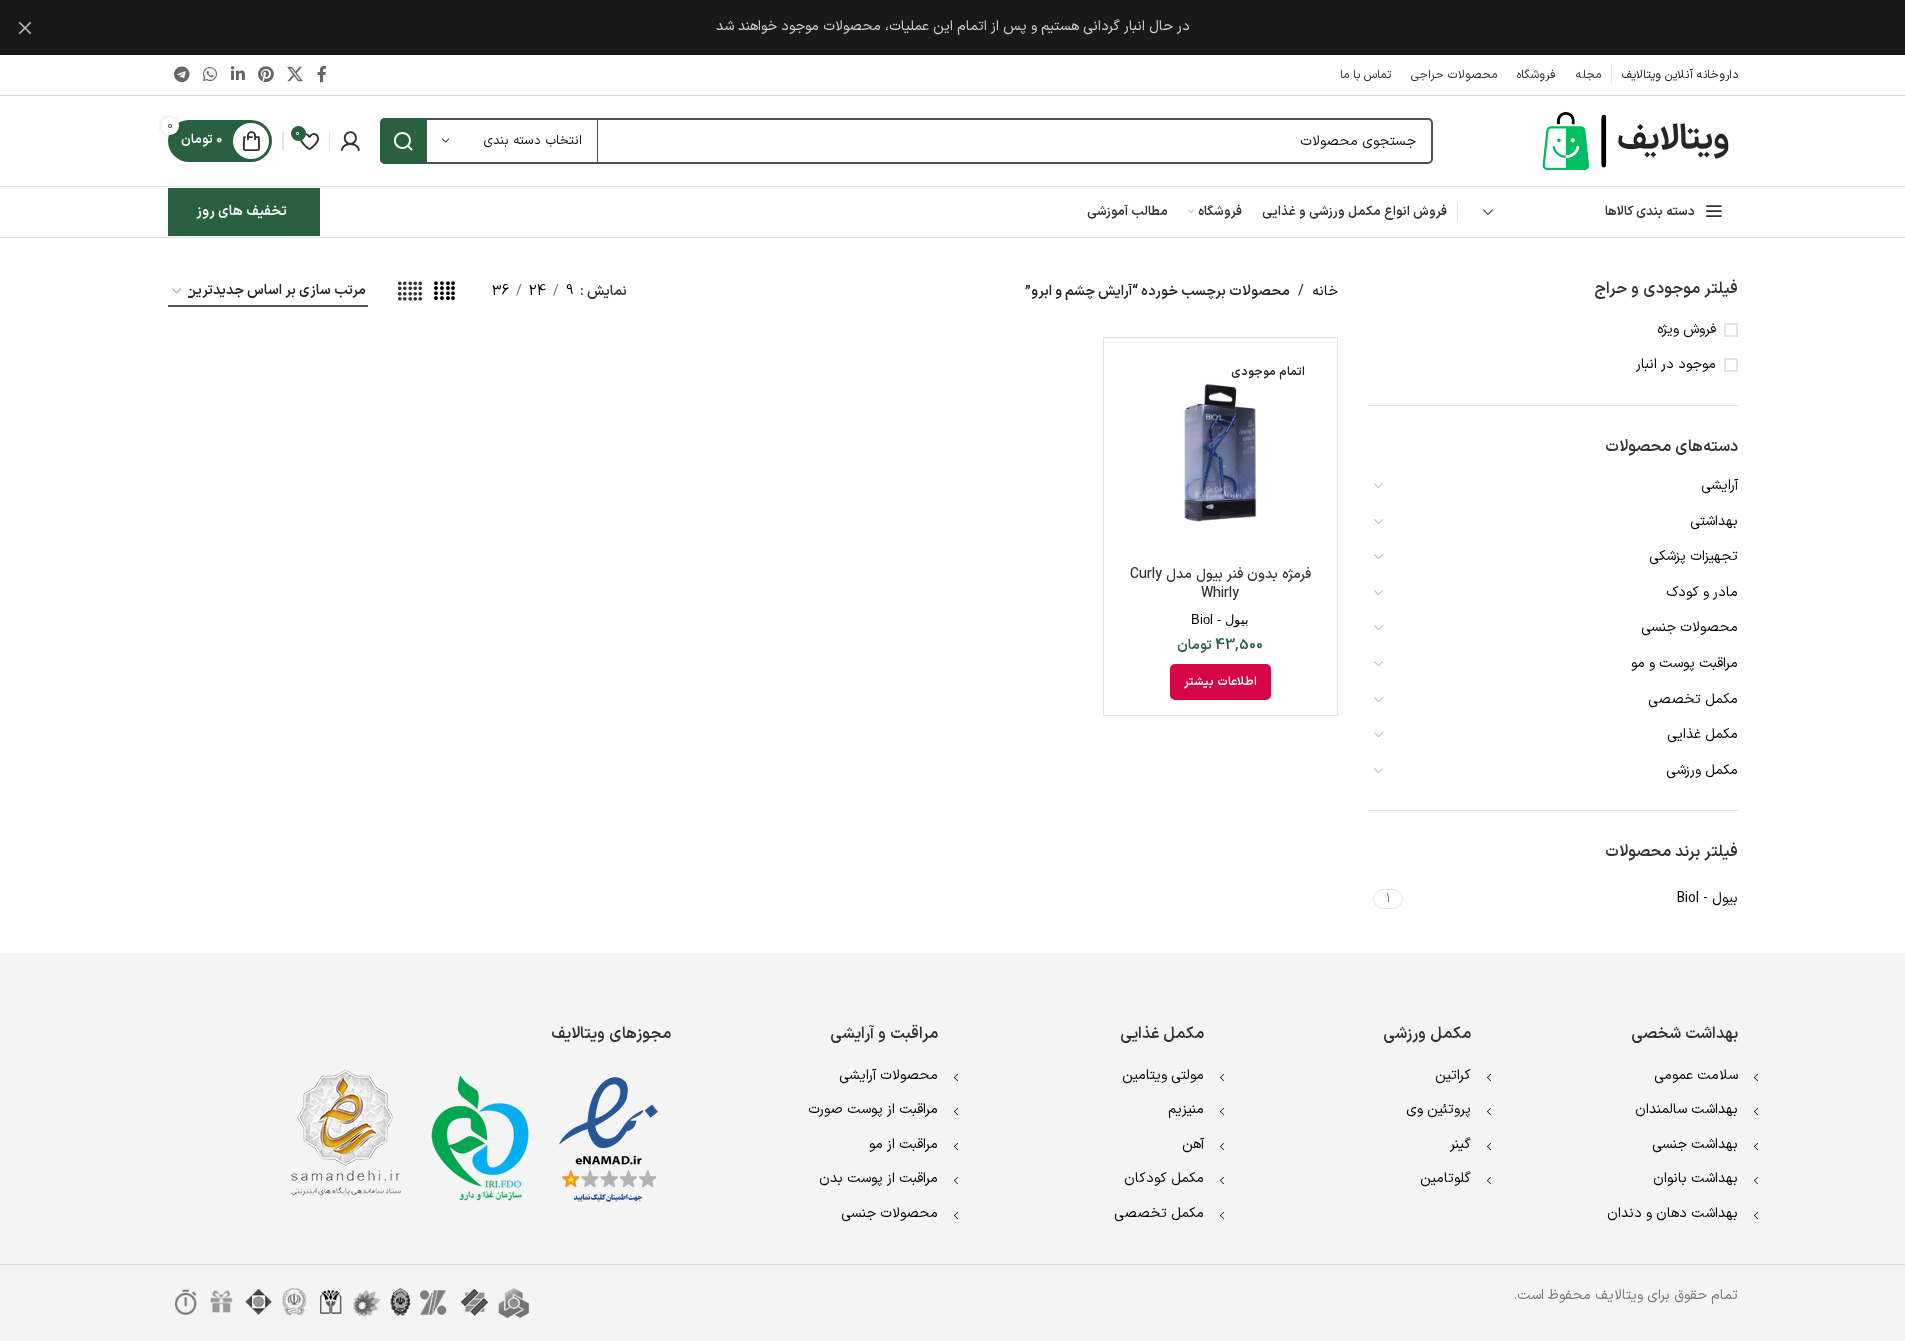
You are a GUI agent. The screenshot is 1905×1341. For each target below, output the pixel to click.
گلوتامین (1445, 1178)
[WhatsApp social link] (210, 75)
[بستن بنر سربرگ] (25, 27)
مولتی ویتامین (1163, 1075)
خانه (1325, 291)
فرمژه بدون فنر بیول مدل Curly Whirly (1220, 584)
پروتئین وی (1438, 1109)
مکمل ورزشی (1702, 770)
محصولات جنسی (1689, 627)
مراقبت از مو (903, 1144)
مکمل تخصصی (1693, 699)
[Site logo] (1638, 140)
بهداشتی (1714, 521)
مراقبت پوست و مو (1684, 663)
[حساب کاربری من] (350, 141)
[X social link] (295, 75)
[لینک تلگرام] (182, 75)
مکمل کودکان (1164, 1178)
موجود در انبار (1676, 365)
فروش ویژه (1686, 330)
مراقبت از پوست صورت (873, 1109)
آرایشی (1719, 485)
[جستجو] (403, 141)
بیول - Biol (1220, 619)
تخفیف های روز (241, 211)
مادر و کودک (1702, 592)
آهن (1193, 1144)
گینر (1460, 1144)
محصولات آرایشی (888, 1075)
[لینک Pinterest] (265, 75)
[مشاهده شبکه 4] (444, 292)
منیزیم (1186, 1109)
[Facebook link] (322, 75)
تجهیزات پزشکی (1693, 556)
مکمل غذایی (1702, 734)
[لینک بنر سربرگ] (952, 27)
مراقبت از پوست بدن (878, 1178)
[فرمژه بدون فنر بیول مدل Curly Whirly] (1220, 454)
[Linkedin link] (237, 75)
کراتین (1453, 1075)
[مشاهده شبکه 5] (410, 292)
